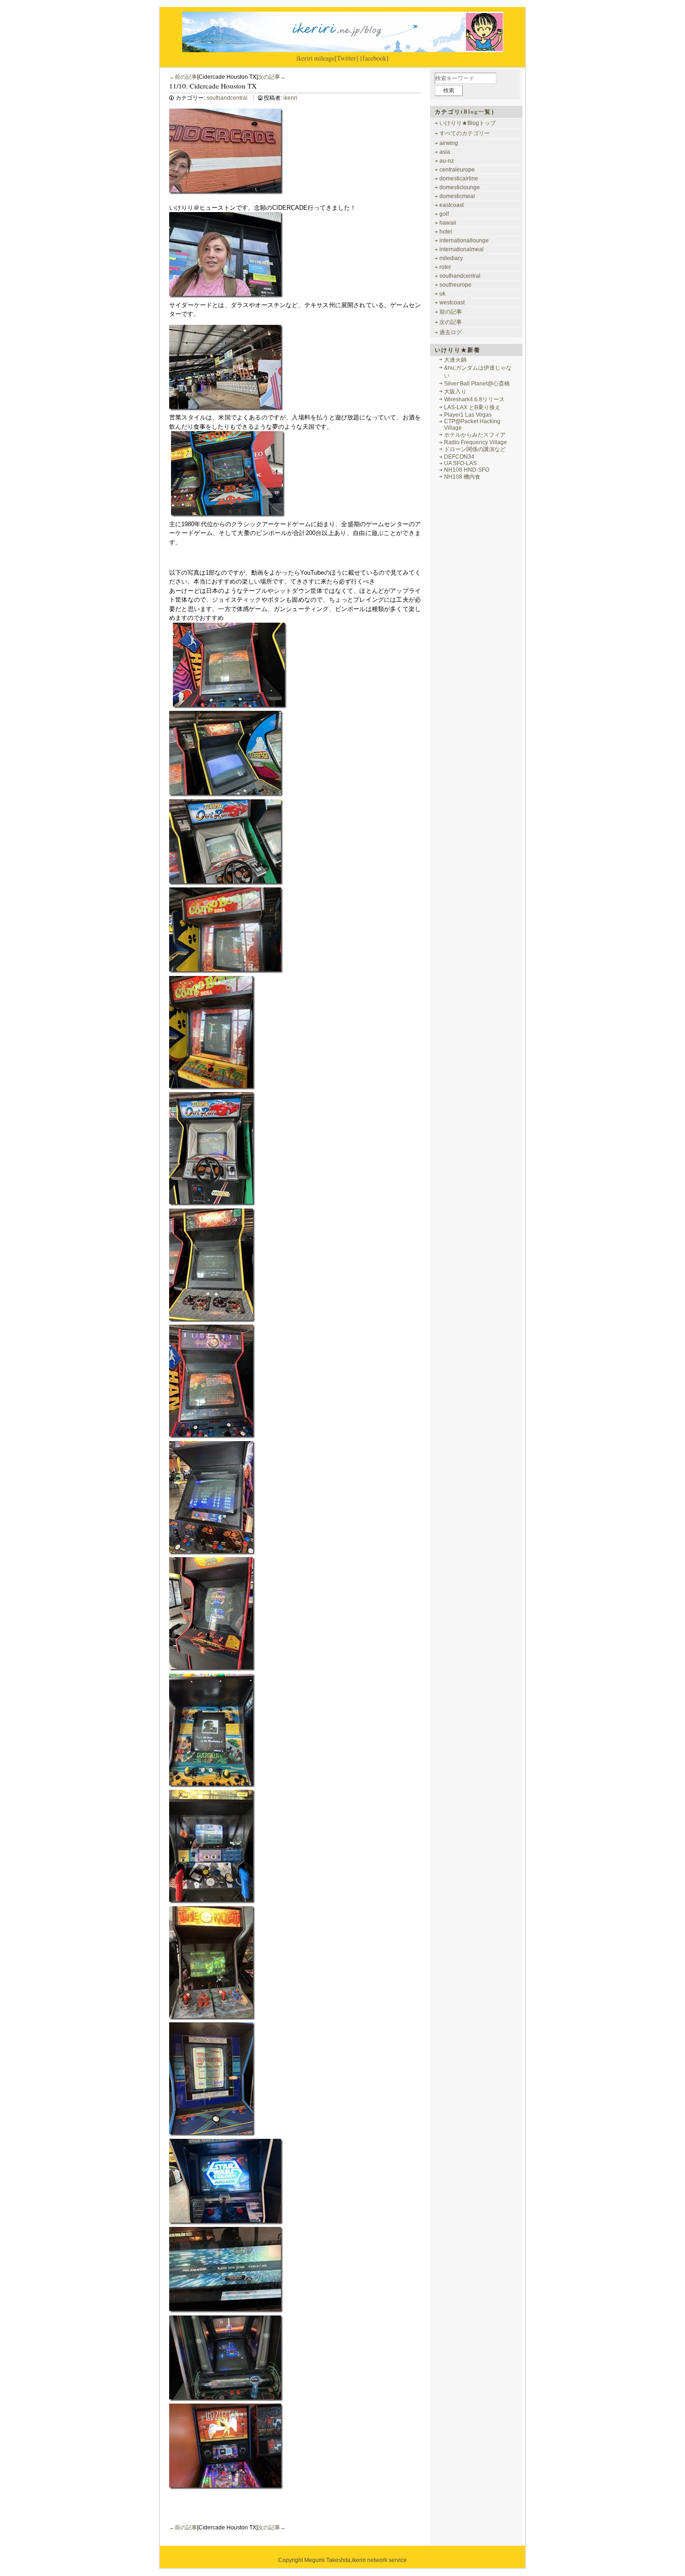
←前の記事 (183, 77)
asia (445, 152)
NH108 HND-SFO (467, 470)
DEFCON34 (459, 457)
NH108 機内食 (462, 477)
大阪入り (455, 392)
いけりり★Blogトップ (468, 123)
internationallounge (464, 240)
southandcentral (227, 98)
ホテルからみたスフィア (475, 435)
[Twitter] (346, 58)
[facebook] (374, 58)
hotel (446, 232)
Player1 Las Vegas (468, 415)
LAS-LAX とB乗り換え (472, 407)
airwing (449, 143)
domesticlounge (460, 187)
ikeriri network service (379, 2560)
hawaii (448, 223)
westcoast (452, 302)
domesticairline (459, 179)
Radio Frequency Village (476, 442)
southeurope (456, 285)
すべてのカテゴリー (465, 133)
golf (444, 214)
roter (445, 267)
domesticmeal (457, 196)
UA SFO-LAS (460, 463)
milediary (451, 258)
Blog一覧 (477, 112)
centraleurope (457, 170)
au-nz (447, 161)
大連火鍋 (455, 360)
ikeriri (305, 58)
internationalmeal (462, 249)
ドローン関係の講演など (475, 449)
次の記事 (451, 322)
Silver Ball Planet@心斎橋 (477, 384)
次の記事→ (272, 77)
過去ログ (451, 332)
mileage (324, 58)
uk (442, 294)
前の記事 (451, 312)
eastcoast (452, 205)
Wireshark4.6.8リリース (474, 399)
